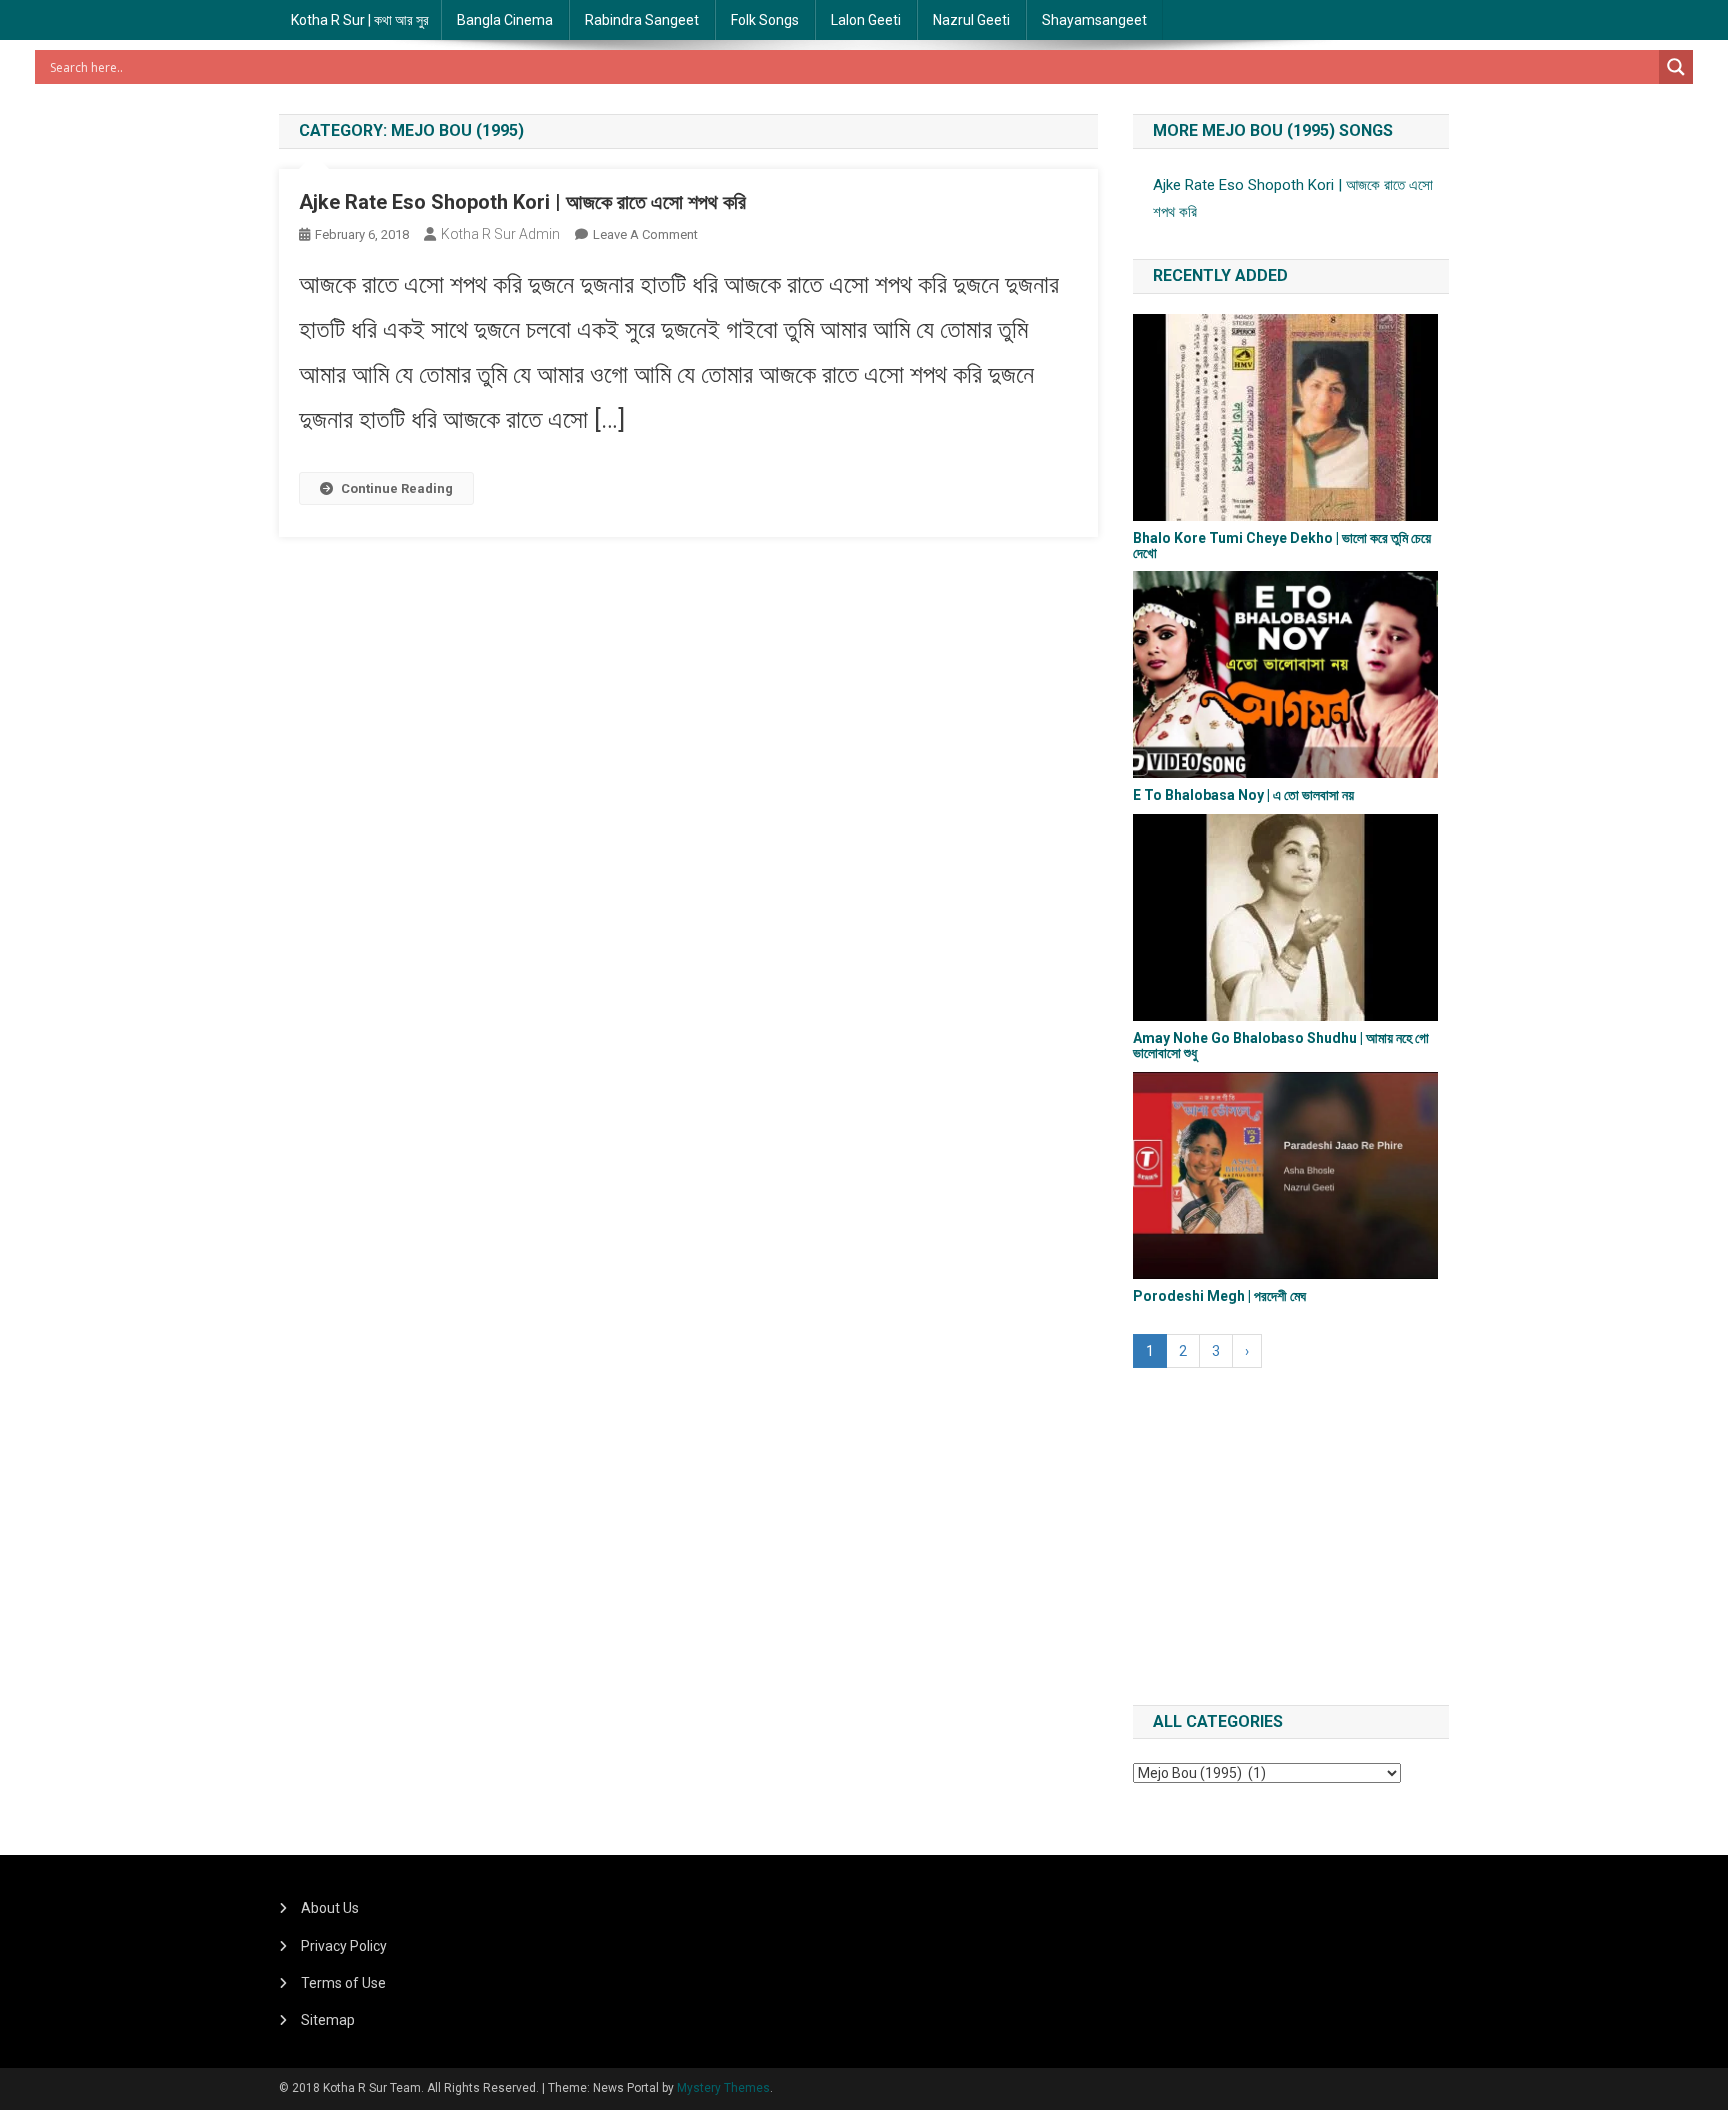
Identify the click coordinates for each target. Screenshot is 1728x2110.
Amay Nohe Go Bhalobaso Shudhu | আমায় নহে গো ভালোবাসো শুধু (1281, 1045)
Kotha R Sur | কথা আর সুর (360, 20)
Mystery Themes (723, 2088)
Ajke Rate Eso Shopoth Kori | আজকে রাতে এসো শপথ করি (522, 202)
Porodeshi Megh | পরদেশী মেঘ (1219, 1296)
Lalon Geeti (866, 20)
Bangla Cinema (505, 20)
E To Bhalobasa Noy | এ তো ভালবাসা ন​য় (1243, 795)
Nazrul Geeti (971, 20)
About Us (330, 1908)
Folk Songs (765, 20)
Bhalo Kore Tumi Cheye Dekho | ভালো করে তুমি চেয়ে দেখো (1282, 545)
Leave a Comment (645, 234)
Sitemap (328, 2020)
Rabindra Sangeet (642, 20)
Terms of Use (343, 1983)
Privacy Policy (344, 1946)
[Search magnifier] (1676, 67)
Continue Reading (397, 488)
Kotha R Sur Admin (500, 234)
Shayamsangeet (1094, 20)
